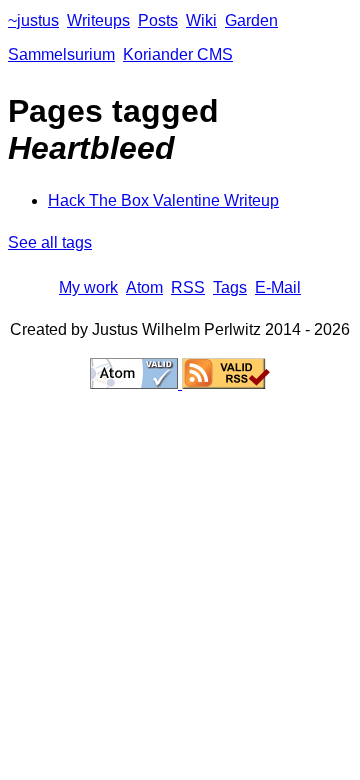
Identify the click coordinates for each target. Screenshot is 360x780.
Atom (144, 287)
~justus (33, 20)
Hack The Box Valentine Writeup (163, 200)
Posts (158, 20)
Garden (251, 20)
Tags (230, 287)
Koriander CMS (178, 54)
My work (88, 287)
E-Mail (278, 287)
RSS (188, 287)
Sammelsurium (61, 54)
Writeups (98, 20)
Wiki (201, 20)
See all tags (50, 242)
